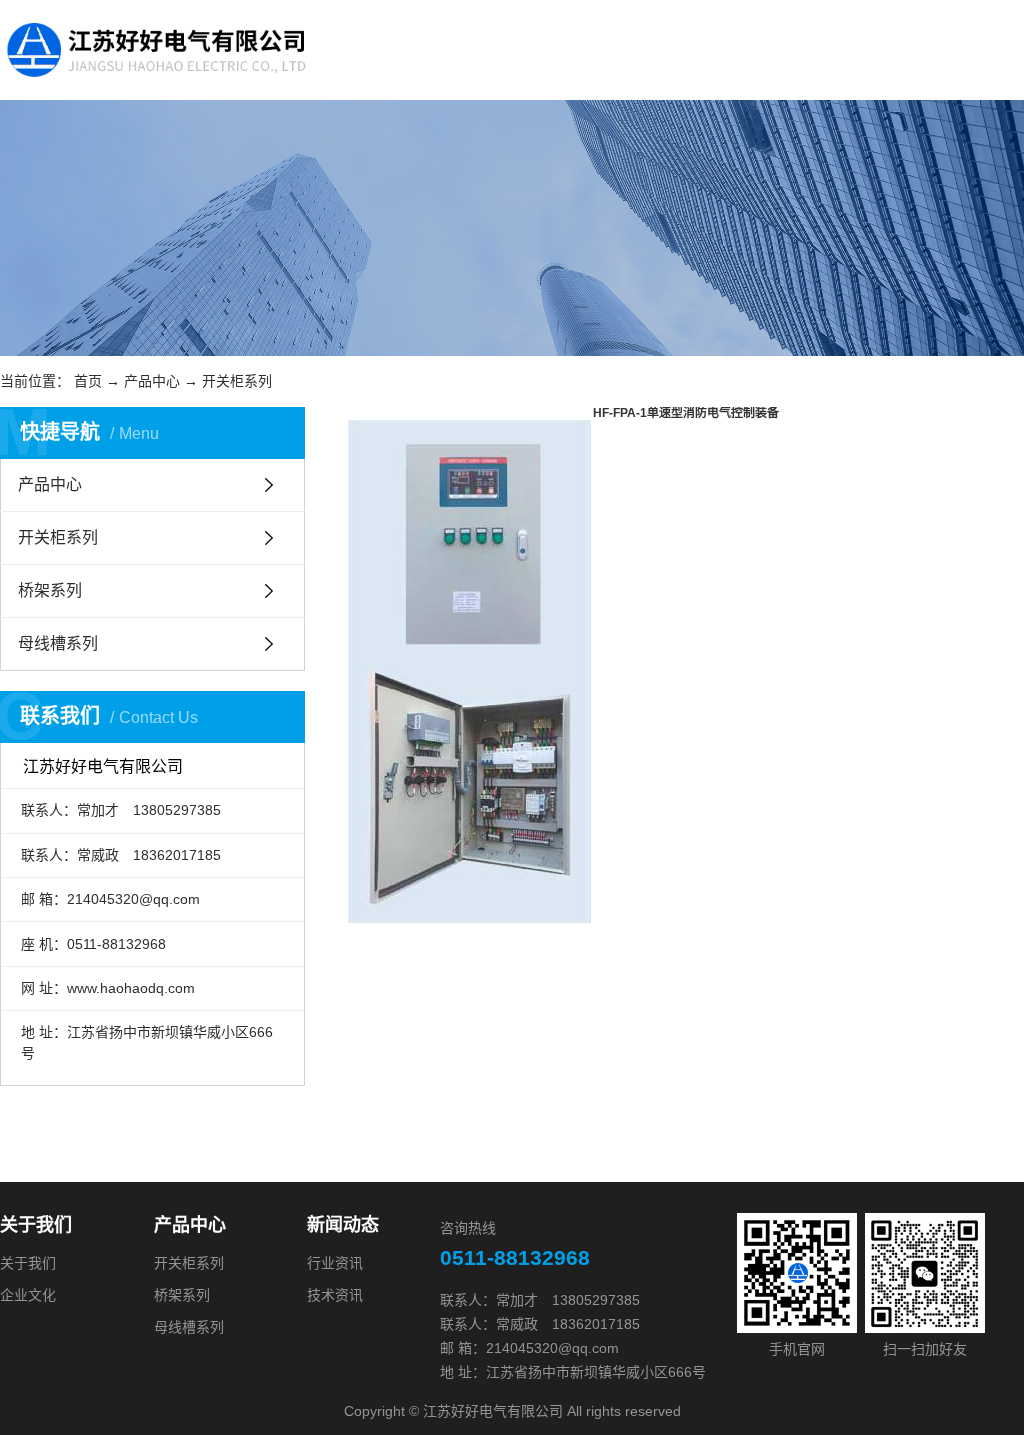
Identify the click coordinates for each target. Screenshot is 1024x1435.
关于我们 (28, 1263)
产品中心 (152, 381)
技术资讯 (335, 1295)
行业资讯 (335, 1263)
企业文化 (28, 1295)
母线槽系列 (58, 643)
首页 (88, 381)
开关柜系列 (237, 381)
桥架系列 (50, 590)
